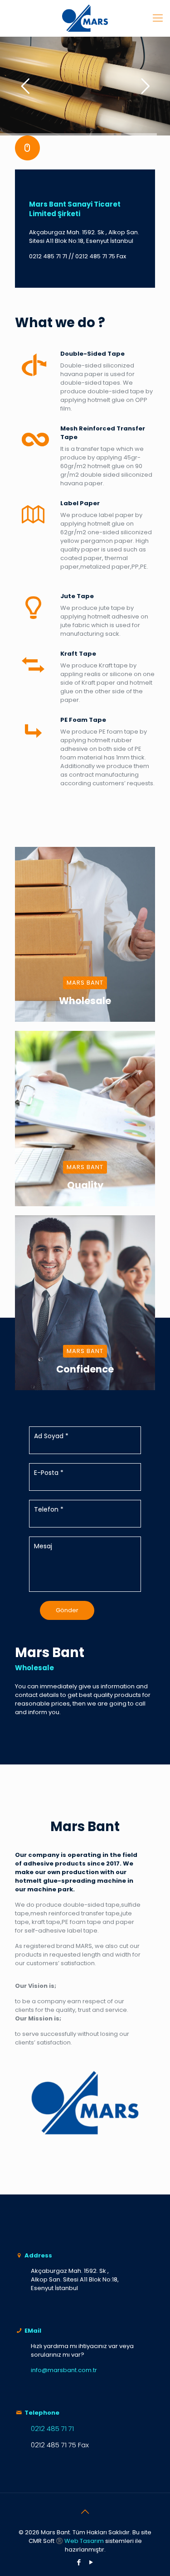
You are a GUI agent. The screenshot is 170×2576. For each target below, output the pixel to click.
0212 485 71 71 (48, 256)
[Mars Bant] (85, 18)
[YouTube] (91, 2562)
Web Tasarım (84, 2541)
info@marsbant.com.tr (64, 2370)
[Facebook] (79, 2562)
